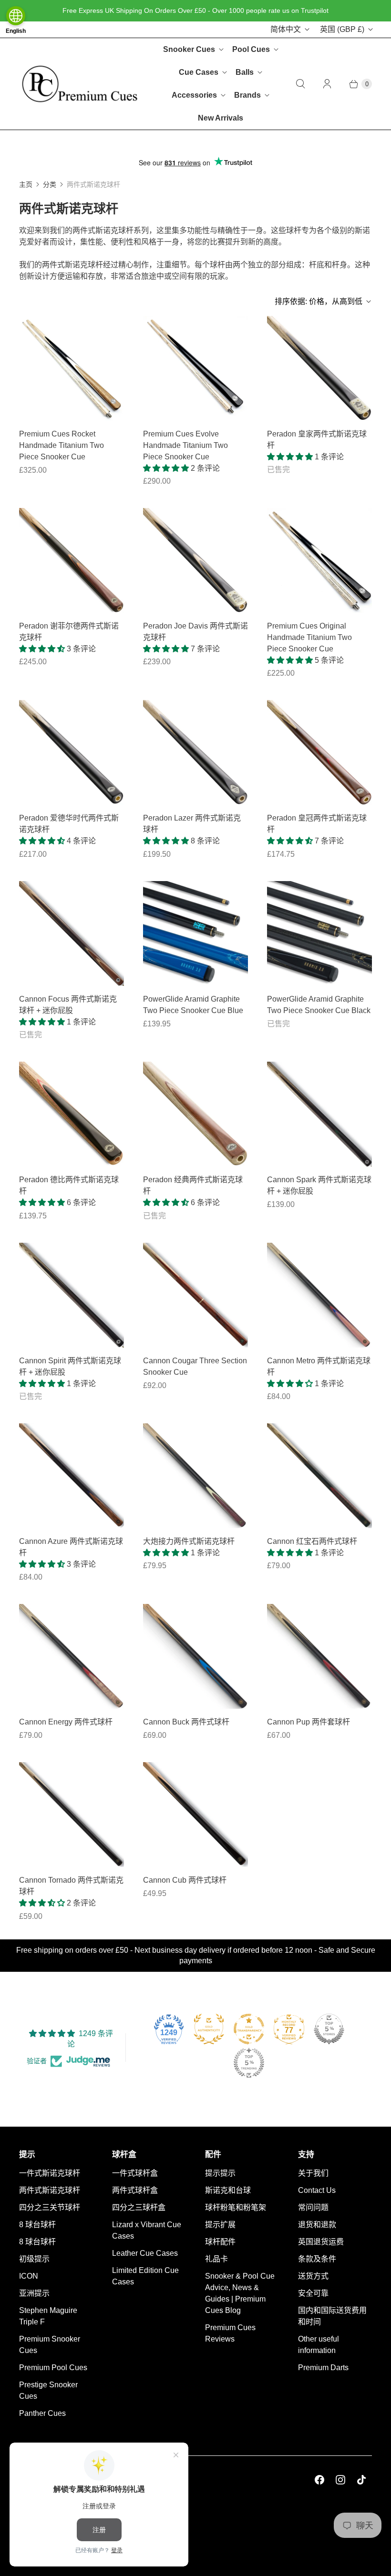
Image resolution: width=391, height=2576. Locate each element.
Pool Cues (251, 49)
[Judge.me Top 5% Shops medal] (329, 2029)
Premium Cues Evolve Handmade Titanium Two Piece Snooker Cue (185, 445)
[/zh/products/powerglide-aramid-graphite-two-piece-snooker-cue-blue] (195, 933)
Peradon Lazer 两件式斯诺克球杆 (192, 824)
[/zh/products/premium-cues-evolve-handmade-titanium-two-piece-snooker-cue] (72, 368)
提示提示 (220, 2173)
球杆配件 (220, 2242)
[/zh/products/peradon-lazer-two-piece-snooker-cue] (195, 752)
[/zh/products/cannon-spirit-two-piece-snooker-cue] (72, 1295)
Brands (247, 95)
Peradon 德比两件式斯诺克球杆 (69, 1185)
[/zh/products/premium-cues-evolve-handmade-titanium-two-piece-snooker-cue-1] (195, 368)
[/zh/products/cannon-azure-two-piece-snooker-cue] (72, 1476)
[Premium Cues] (80, 84)
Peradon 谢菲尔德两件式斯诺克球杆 (69, 632)
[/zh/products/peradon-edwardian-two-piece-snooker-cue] (72, 752)
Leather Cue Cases (145, 2253)
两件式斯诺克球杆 (50, 2190)
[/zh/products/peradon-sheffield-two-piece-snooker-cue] (72, 560)
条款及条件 (317, 2259)
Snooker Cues (189, 49)
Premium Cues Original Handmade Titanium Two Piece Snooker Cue (309, 637)
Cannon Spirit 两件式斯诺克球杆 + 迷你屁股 (70, 1366)
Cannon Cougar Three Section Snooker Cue (195, 1366)
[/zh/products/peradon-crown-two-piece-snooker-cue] (319, 752)
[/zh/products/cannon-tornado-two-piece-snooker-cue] (72, 1815)
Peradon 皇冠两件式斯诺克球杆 (317, 824)
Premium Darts (323, 2368)
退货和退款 (317, 2225)
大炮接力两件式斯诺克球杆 (189, 1541)
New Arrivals (221, 118)
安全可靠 (313, 2293)
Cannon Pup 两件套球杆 (309, 1722)
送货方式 (313, 2276)
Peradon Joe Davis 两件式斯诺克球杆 (195, 632)
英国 (342, 29)
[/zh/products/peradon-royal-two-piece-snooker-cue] (319, 368)
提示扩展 (220, 2225)
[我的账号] (327, 84)
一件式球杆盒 (135, 2173)
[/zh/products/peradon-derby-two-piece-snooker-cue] (72, 1114)
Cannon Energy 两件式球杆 (66, 1722)
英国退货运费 (321, 2242)
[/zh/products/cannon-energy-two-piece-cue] (72, 1656)
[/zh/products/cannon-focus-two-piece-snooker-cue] (72, 933)
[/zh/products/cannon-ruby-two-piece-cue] (319, 1476)
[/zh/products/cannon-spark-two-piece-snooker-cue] (319, 1114)
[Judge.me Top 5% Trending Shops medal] (249, 2063)
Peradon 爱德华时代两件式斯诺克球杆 (69, 824)
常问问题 (313, 2207)
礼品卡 (216, 2259)
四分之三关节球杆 (50, 2207)
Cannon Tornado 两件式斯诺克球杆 (71, 1886)
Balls (245, 72)
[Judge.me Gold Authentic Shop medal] (209, 2029)
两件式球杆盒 (135, 2190)
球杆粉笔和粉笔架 (236, 2207)
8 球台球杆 (37, 2225)
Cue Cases (199, 72)
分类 (50, 184)
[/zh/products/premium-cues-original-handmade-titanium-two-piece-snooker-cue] (319, 560)
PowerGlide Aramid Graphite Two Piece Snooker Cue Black (319, 1005)
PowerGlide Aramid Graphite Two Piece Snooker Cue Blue (193, 1005)
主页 (26, 184)
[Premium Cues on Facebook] (319, 2480)
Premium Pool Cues (53, 2368)
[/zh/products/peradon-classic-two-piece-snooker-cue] (195, 1114)
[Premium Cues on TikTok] (361, 2480)
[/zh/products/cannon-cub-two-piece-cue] (195, 1815)
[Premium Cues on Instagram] (340, 2480)
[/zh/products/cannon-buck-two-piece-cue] (195, 1656)
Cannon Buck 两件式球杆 (186, 1722)
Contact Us (317, 2190)
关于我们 (313, 2173)
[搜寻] (300, 84)
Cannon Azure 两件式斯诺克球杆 (71, 1547)
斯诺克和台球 (228, 2190)
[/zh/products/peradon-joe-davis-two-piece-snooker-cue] (195, 560)
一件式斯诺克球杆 (50, 2173)
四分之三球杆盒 (139, 2207)
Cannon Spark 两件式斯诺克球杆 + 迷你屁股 (319, 1185)
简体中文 (286, 29)
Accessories (194, 95)
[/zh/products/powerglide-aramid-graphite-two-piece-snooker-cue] (319, 933)
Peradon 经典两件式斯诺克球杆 (193, 1185)
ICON (29, 2276)
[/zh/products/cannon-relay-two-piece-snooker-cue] (195, 1476)
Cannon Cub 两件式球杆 (185, 1880)
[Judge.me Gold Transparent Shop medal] (249, 2029)
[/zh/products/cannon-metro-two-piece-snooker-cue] (319, 1295)
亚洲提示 (34, 2293)
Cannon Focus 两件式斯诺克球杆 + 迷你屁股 (68, 1005)
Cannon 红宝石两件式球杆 (312, 1541)
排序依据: (319, 301)
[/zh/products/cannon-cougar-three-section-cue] (195, 1295)
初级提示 (34, 2259)
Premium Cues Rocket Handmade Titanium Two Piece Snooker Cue (62, 445)
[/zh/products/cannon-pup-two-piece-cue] (319, 1656)
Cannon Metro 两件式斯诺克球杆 (319, 1366)
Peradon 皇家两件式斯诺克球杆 (317, 440)
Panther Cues (42, 2413)
